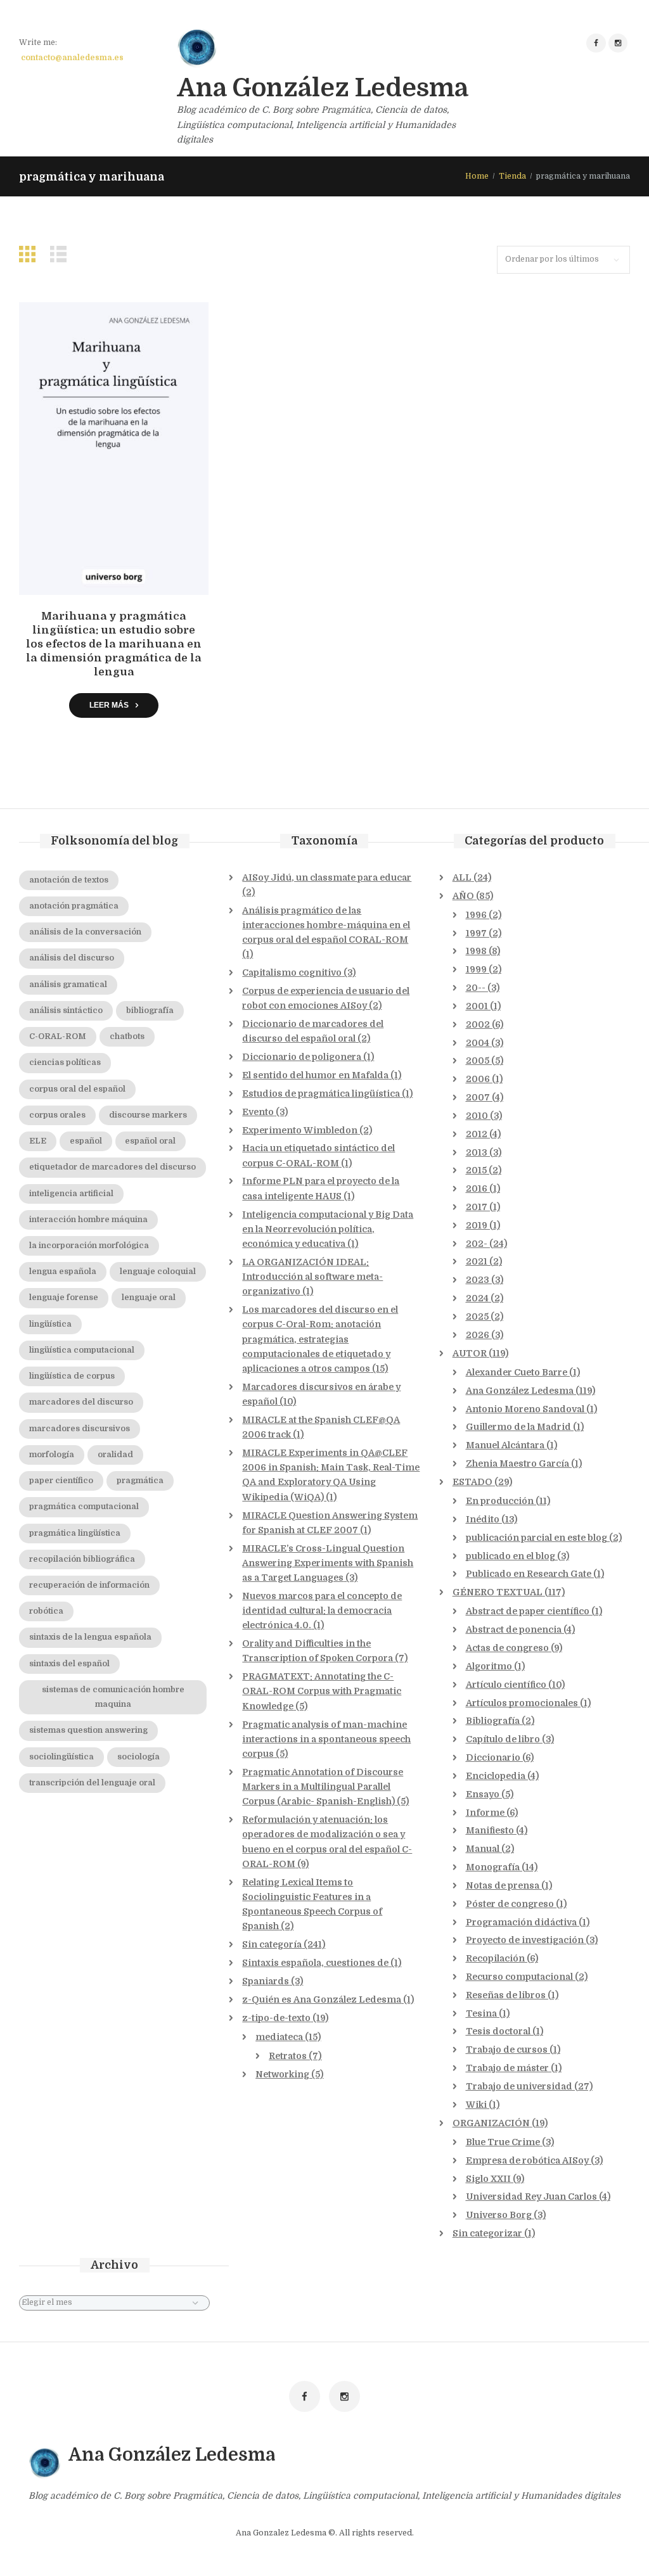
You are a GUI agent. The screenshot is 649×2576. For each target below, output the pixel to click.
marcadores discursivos (80, 1429)
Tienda (512, 176)
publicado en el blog (511, 1556)
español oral (150, 1141)
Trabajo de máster (507, 2068)
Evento (258, 1112)
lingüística (50, 1324)
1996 (476, 915)
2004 (478, 1043)
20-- (476, 988)
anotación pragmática (74, 906)
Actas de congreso (507, 1648)
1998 (476, 951)
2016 (477, 1189)
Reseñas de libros (506, 1995)
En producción (500, 1501)
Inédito (483, 1519)
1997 (476, 933)
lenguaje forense (64, 1298)
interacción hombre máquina (88, 1220)
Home (477, 176)
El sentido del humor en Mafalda (315, 1075)
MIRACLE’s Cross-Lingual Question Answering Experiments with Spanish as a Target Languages (328, 1563)
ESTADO (472, 1482)
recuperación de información (89, 1585)
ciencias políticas (65, 1062)
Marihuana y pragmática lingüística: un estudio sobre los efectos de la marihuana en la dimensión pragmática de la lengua (114, 644)
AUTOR (470, 1353)
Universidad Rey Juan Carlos (531, 2197)
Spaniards (266, 1981)
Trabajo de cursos (507, 2050)
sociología (138, 1757)
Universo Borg (499, 2215)
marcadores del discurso (81, 1402)
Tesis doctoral (498, 2031)
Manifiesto (490, 1830)
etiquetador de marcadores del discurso (112, 1167)
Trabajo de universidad (519, 2086)
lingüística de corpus (72, 1376)
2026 (478, 1335)
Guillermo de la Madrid (518, 1427)
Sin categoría (272, 1944)
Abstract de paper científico (528, 1611)
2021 (477, 1261)
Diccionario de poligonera (302, 1057)
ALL (462, 877)
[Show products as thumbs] (30, 254)
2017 (477, 1207)
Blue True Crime (503, 2142)
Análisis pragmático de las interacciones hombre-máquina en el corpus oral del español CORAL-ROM (326, 925)
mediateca (279, 2037)
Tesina (481, 2013)
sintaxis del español (69, 1664)
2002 (478, 1024)
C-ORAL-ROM (58, 1036)
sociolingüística (61, 1757)
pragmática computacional (84, 1507)
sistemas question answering (88, 1730)
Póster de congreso (510, 1904)
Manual (483, 1849)
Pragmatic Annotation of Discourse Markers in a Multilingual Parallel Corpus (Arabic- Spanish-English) (323, 1787)
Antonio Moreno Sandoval (525, 1409)
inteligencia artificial (71, 1194)
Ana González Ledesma (520, 1391)
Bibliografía (493, 1721)
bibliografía (150, 1011)
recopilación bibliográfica (82, 1559)
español (86, 1141)
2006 (478, 1079)
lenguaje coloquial (158, 1272)
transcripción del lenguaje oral (92, 1783)
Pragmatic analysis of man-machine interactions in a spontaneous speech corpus (326, 1739)
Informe (485, 1813)
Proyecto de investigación (525, 1940)
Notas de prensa (503, 1885)
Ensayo (483, 1794)
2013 (477, 1152)
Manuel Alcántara (505, 1445)
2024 (477, 1298)
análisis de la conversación (85, 932)
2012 (477, 1134)
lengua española (63, 1272)
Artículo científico (506, 1685)
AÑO (463, 896)
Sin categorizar (487, 2233)
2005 (478, 1061)
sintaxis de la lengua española (90, 1637)
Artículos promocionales (522, 1703)
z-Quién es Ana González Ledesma (322, 1999)
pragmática (140, 1481)
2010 (477, 1116)
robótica (46, 1611)
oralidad (115, 1455)
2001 (477, 1006)
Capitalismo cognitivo (292, 972)
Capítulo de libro (503, 1739)
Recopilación (495, 1958)
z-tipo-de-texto (276, 2018)
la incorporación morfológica (89, 1246)
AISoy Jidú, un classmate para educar (327, 877)
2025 (477, 1317)
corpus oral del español (77, 1089)
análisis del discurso (72, 958)
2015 (476, 1170)
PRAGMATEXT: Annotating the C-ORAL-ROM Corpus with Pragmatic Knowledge (322, 1691)
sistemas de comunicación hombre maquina (113, 1697)
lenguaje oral (149, 1298)
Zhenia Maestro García (517, 1463)
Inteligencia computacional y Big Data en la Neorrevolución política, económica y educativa (328, 1229)
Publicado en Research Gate (529, 1574)
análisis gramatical (68, 985)
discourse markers (148, 1115)
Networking (282, 2074)
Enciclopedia (496, 1776)
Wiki (476, 2105)
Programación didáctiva (521, 1922)
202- (477, 1244)
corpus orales (57, 1115)
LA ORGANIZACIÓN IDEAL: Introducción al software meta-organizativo (312, 1277)
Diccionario (493, 1757)
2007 (478, 1097)
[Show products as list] (61, 254)
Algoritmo (489, 1666)
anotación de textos (69, 880)
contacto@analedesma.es (72, 58)
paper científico (61, 1481)
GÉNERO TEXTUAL (498, 1592)
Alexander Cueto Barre (517, 1372)
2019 (477, 1225)
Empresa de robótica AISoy (527, 2160)
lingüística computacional (82, 1350)
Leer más (109, 705)
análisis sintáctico (66, 1011)
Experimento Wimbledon (300, 1130)
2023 (478, 1280)
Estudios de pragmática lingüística (321, 1094)
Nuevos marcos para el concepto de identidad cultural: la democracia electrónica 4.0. (322, 1610)
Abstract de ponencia (514, 1629)
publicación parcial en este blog (537, 1538)
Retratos (288, 2056)
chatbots (127, 1036)
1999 (476, 969)
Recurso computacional (519, 1977)
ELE (38, 1141)
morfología (52, 1455)
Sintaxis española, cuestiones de (315, 1963)
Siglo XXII (488, 2179)
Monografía (493, 1867)
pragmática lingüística (75, 1533)
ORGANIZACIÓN (491, 2123)
